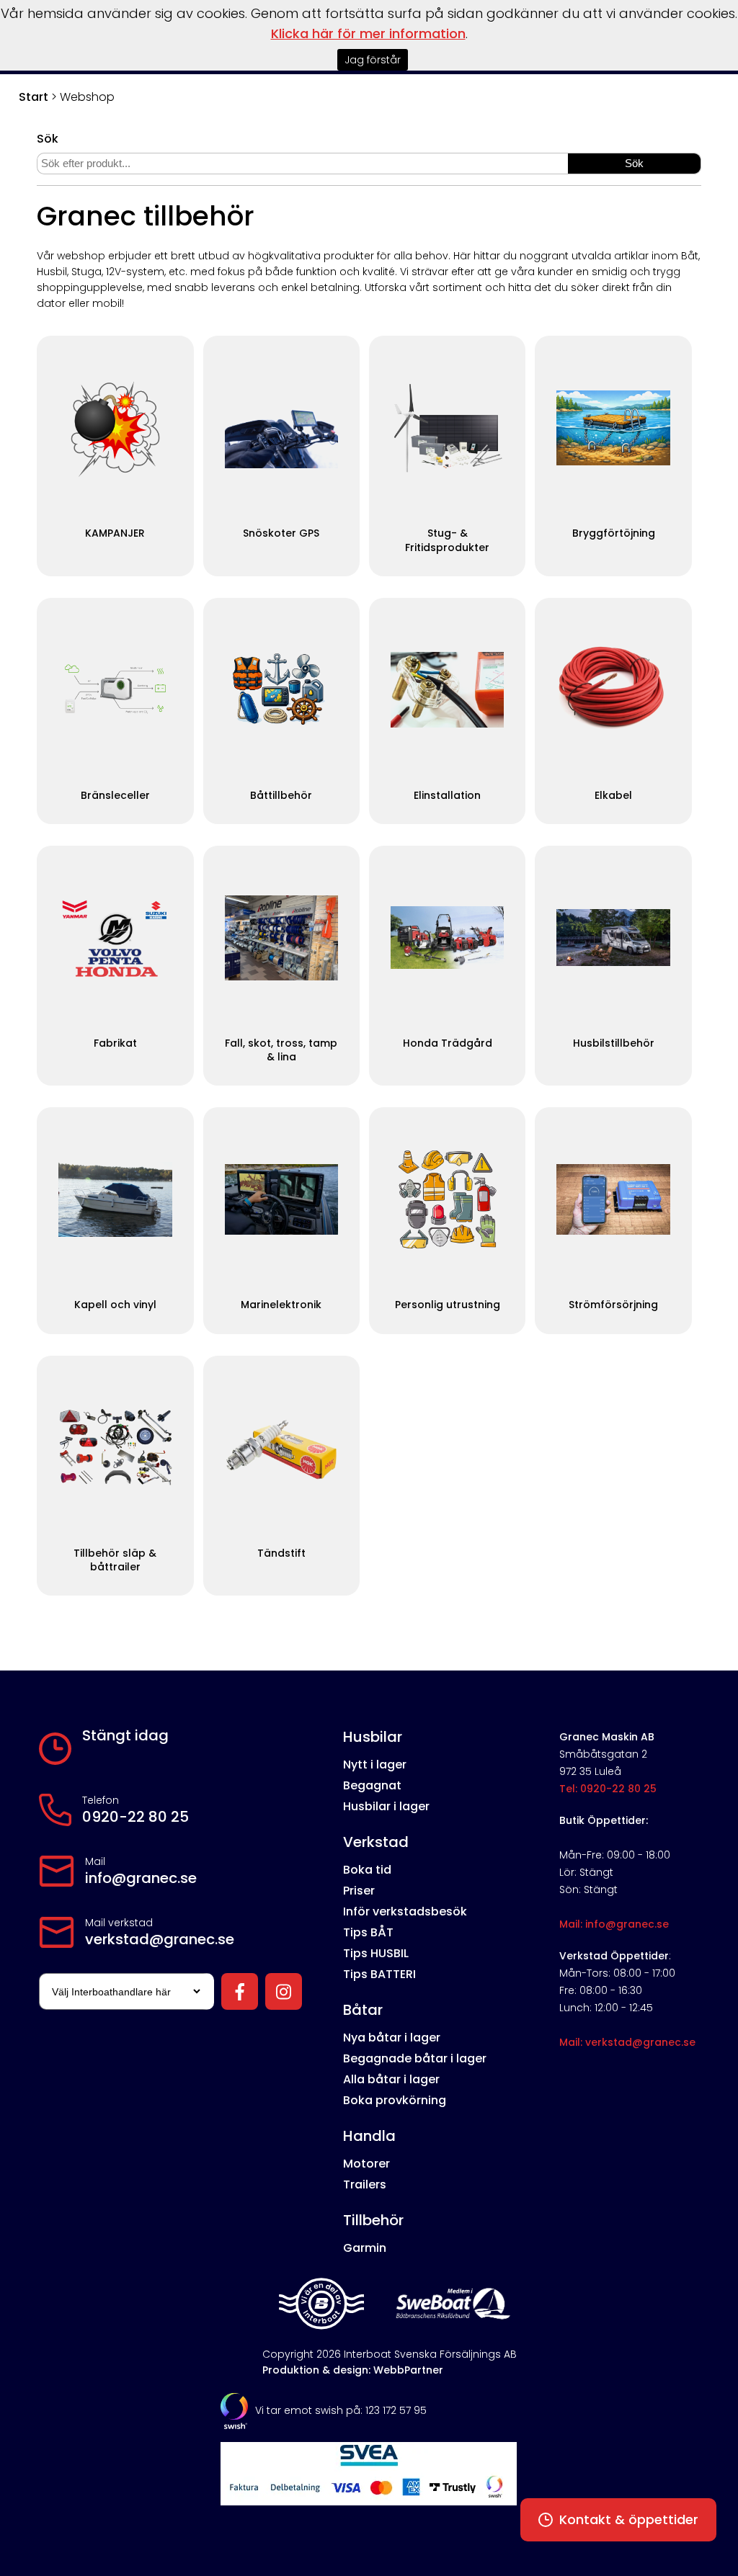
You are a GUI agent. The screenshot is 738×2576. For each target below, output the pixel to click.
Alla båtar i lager (391, 2079)
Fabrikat (115, 1043)
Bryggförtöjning (614, 533)
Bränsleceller (115, 796)
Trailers (365, 2184)
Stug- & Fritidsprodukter (447, 540)
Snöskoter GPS (281, 533)
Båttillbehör (281, 796)
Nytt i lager (375, 1765)
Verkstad (376, 1842)
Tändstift (281, 1553)
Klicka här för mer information (368, 33)
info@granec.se (141, 1878)
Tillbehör (373, 2220)
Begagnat (372, 1785)
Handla (369, 2136)
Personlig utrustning (448, 1305)
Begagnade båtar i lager (415, 2058)
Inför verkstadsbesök (405, 1911)
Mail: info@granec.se (614, 1924)
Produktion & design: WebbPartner (353, 2370)
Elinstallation (447, 796)
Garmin (365, 2248)
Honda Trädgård (448, 1043)
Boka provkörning (395, 2100)
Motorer (366, 2164)
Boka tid (367, 1870)
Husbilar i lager (386, 1806)
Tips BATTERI (379, 1974)
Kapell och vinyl (115, 1305)
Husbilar (373, 1737)
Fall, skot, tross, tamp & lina (281, 1050)
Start (34, 97)
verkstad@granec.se (160, 1939)
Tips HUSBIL (376, 1953)
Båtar (363, 2010)
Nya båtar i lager (392, 2038)
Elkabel (613, 796)
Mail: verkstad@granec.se (627, 2042)
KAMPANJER (115, 533)
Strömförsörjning (613, 1305)
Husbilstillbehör (614, 1043)
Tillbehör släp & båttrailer (115, 1560)
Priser (359, 1891)
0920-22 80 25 (135, 1817)
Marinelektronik (281, 1305)
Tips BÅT (368, 1932)
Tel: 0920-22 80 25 (608, 1789)
